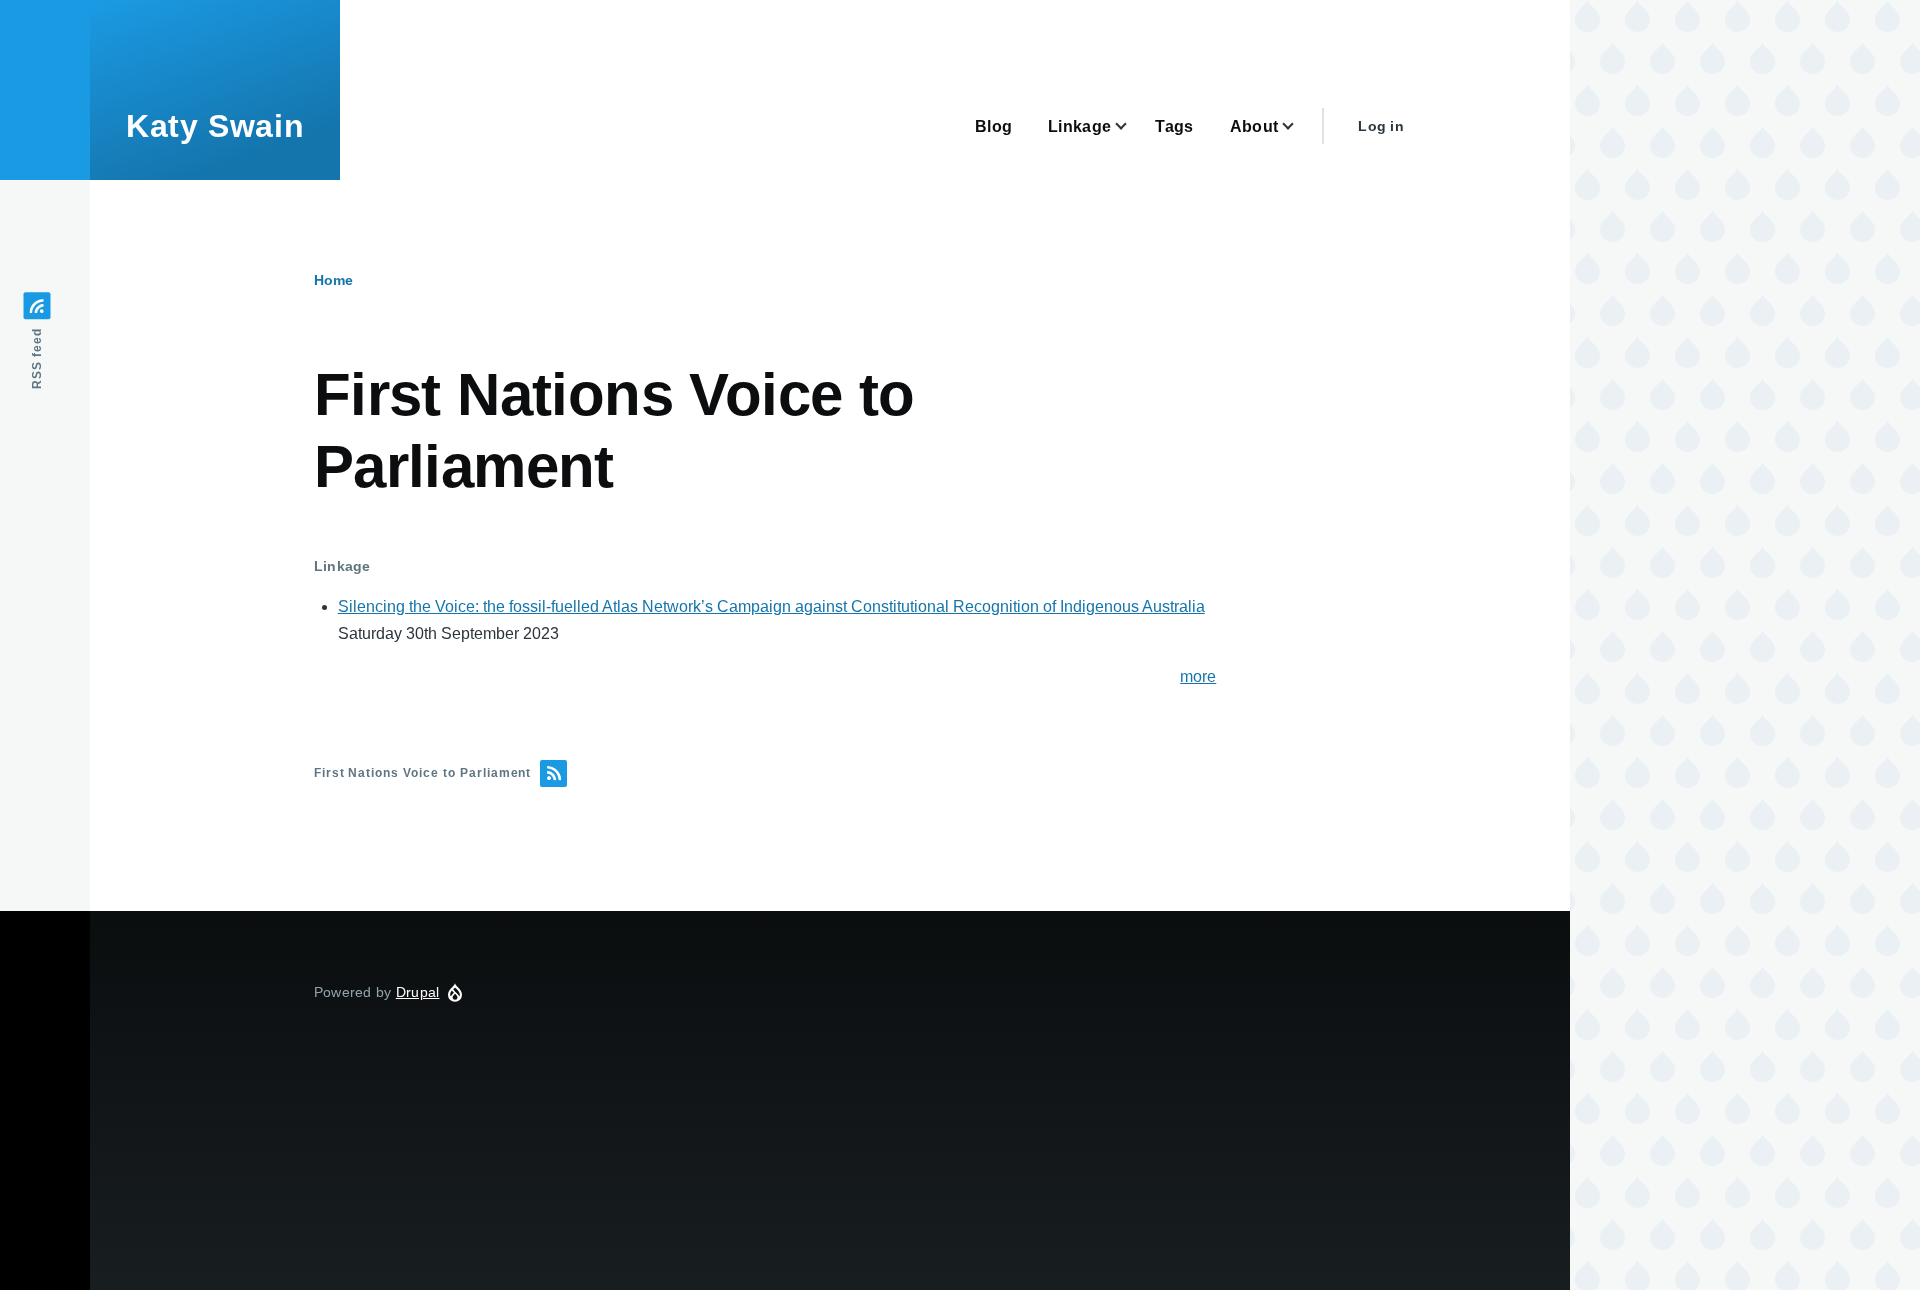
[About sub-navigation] (1300, 126)
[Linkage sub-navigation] (1133, 126)
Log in (1381, 126)
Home (333, 280)
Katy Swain (215, 126)
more (1198, 676)
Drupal (418, 992)
